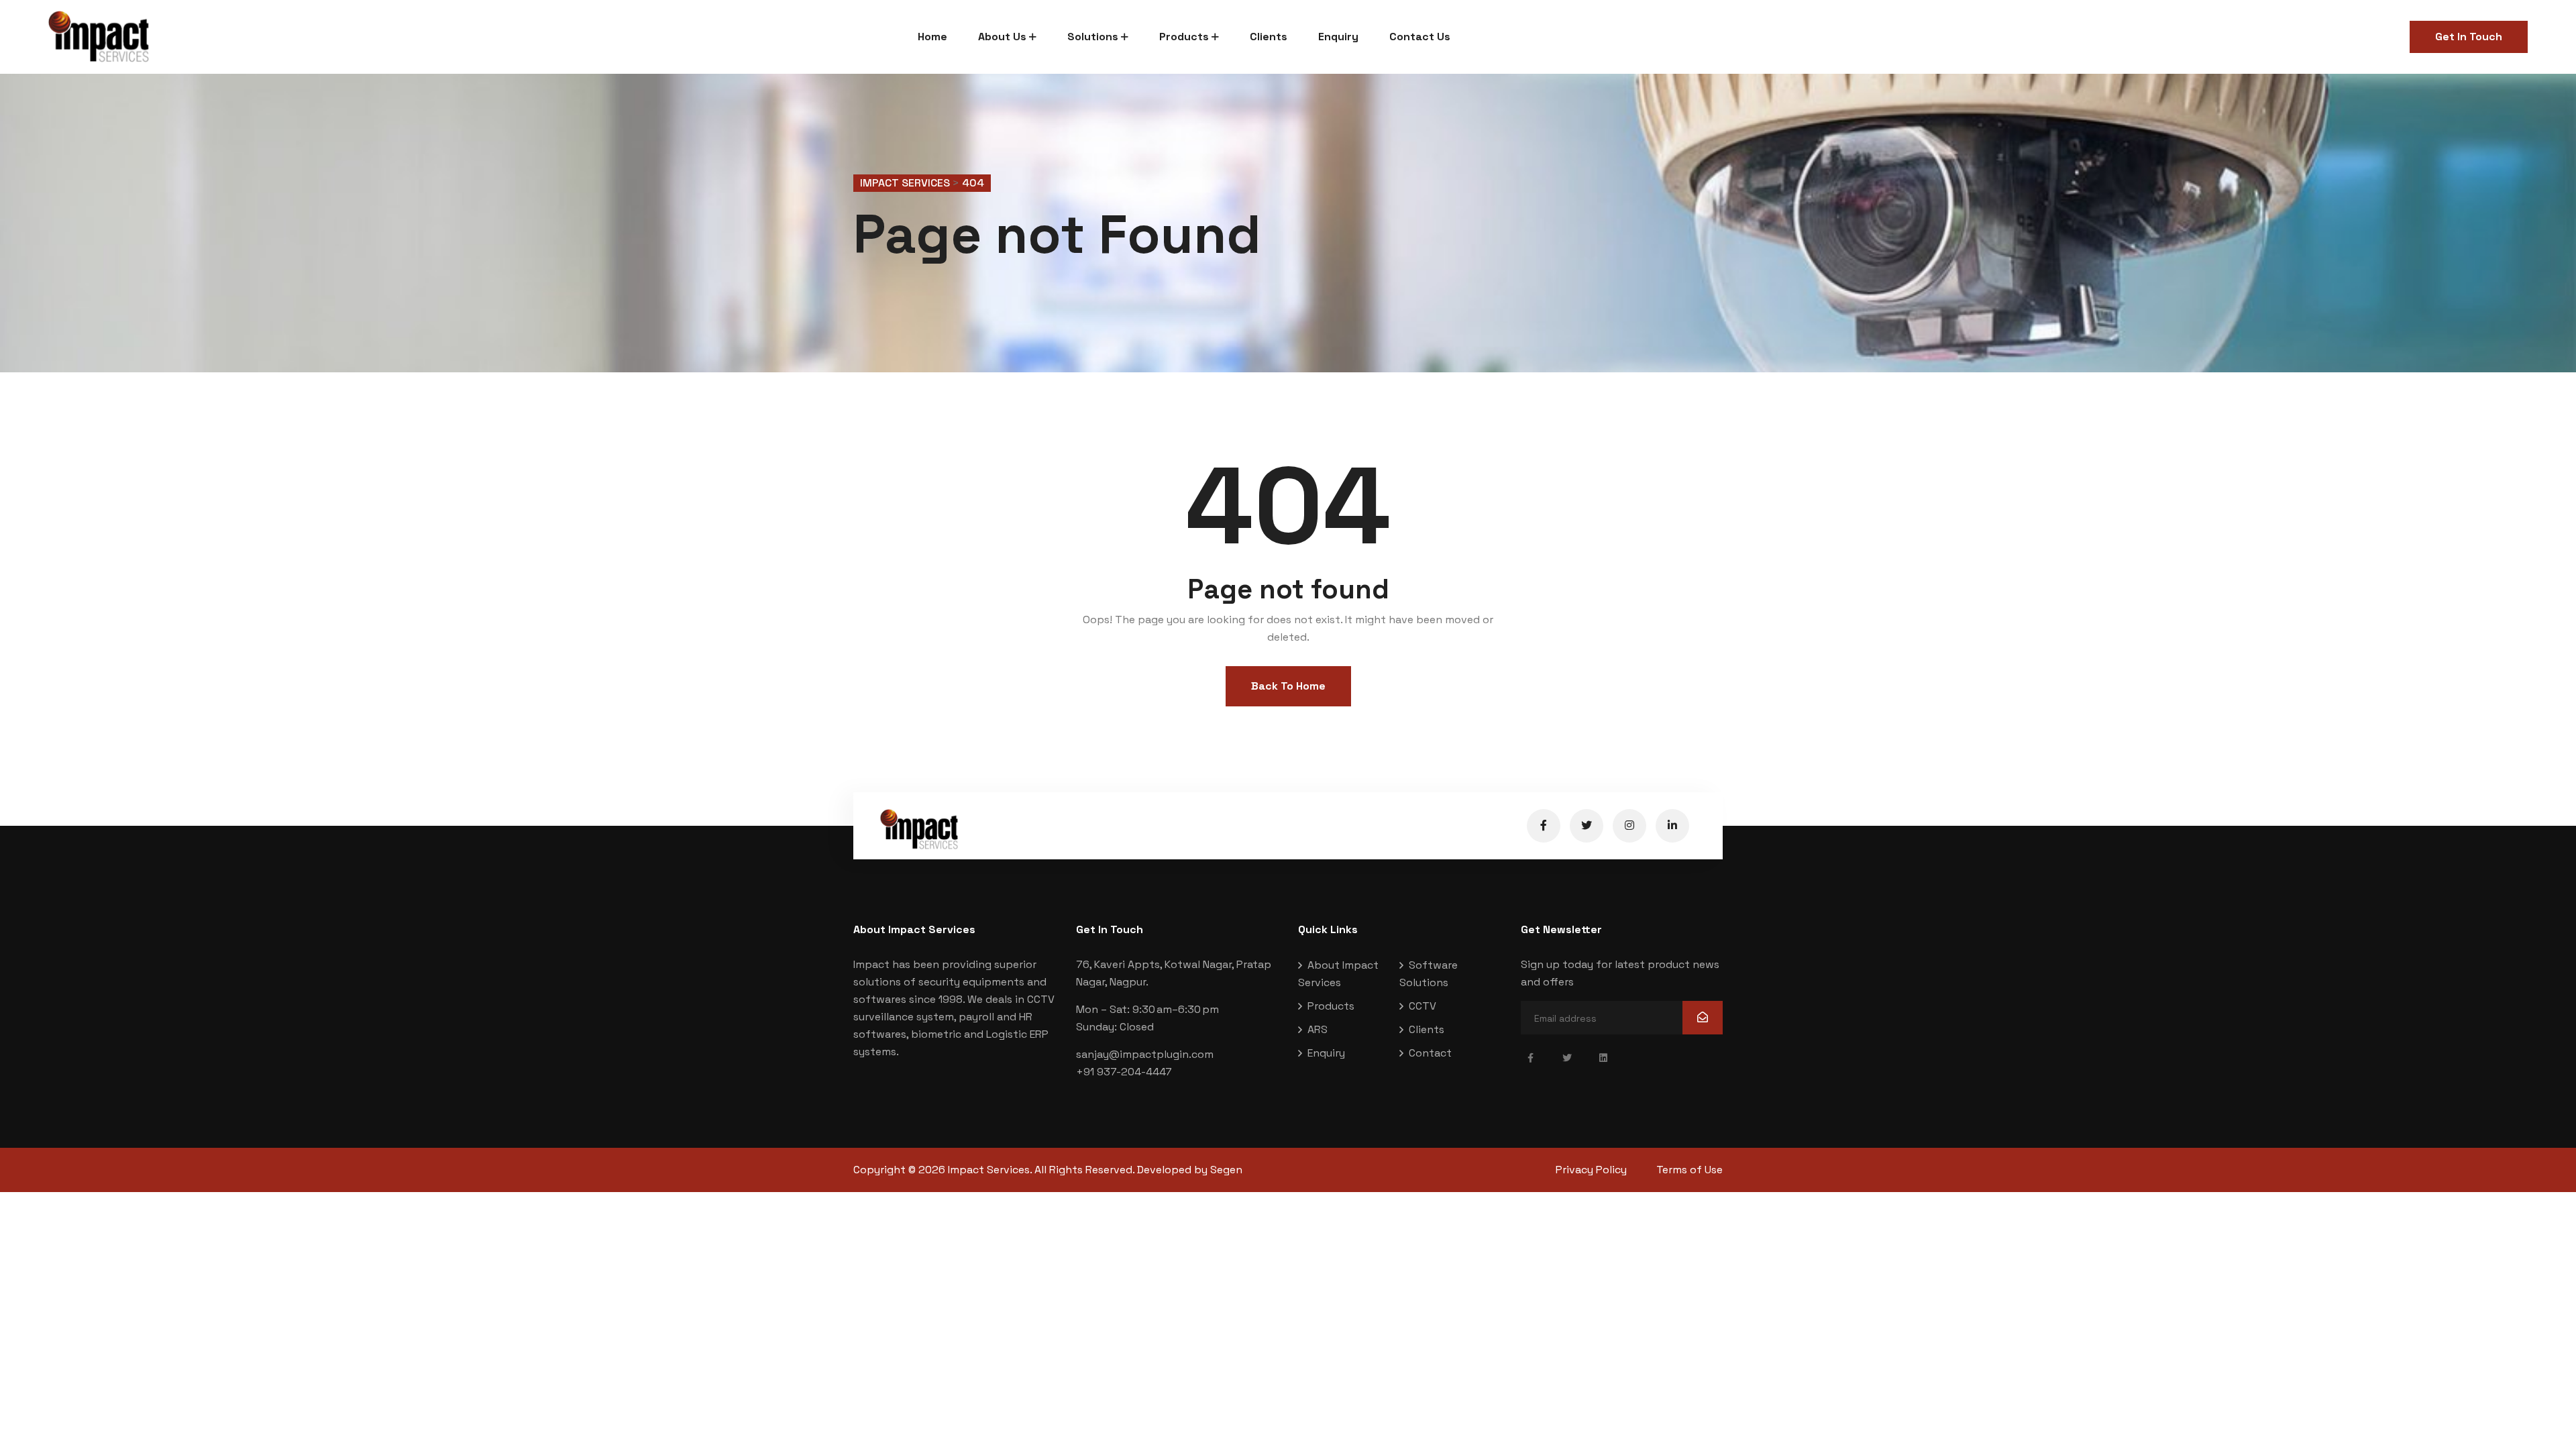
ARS (1318, 1029)
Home (932, 37)
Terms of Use (1689, 1170)
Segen (1226, 1170)
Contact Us (1420, 37)
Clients (1269, 37)
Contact (1430, 1053)
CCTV (1423, 1006)
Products (1184, 37)
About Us (1002, 37)
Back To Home (1288, 686)
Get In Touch (2469, 37)
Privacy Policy (1591, 1170)
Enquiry (1338, 37)
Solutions (1093, 37)
